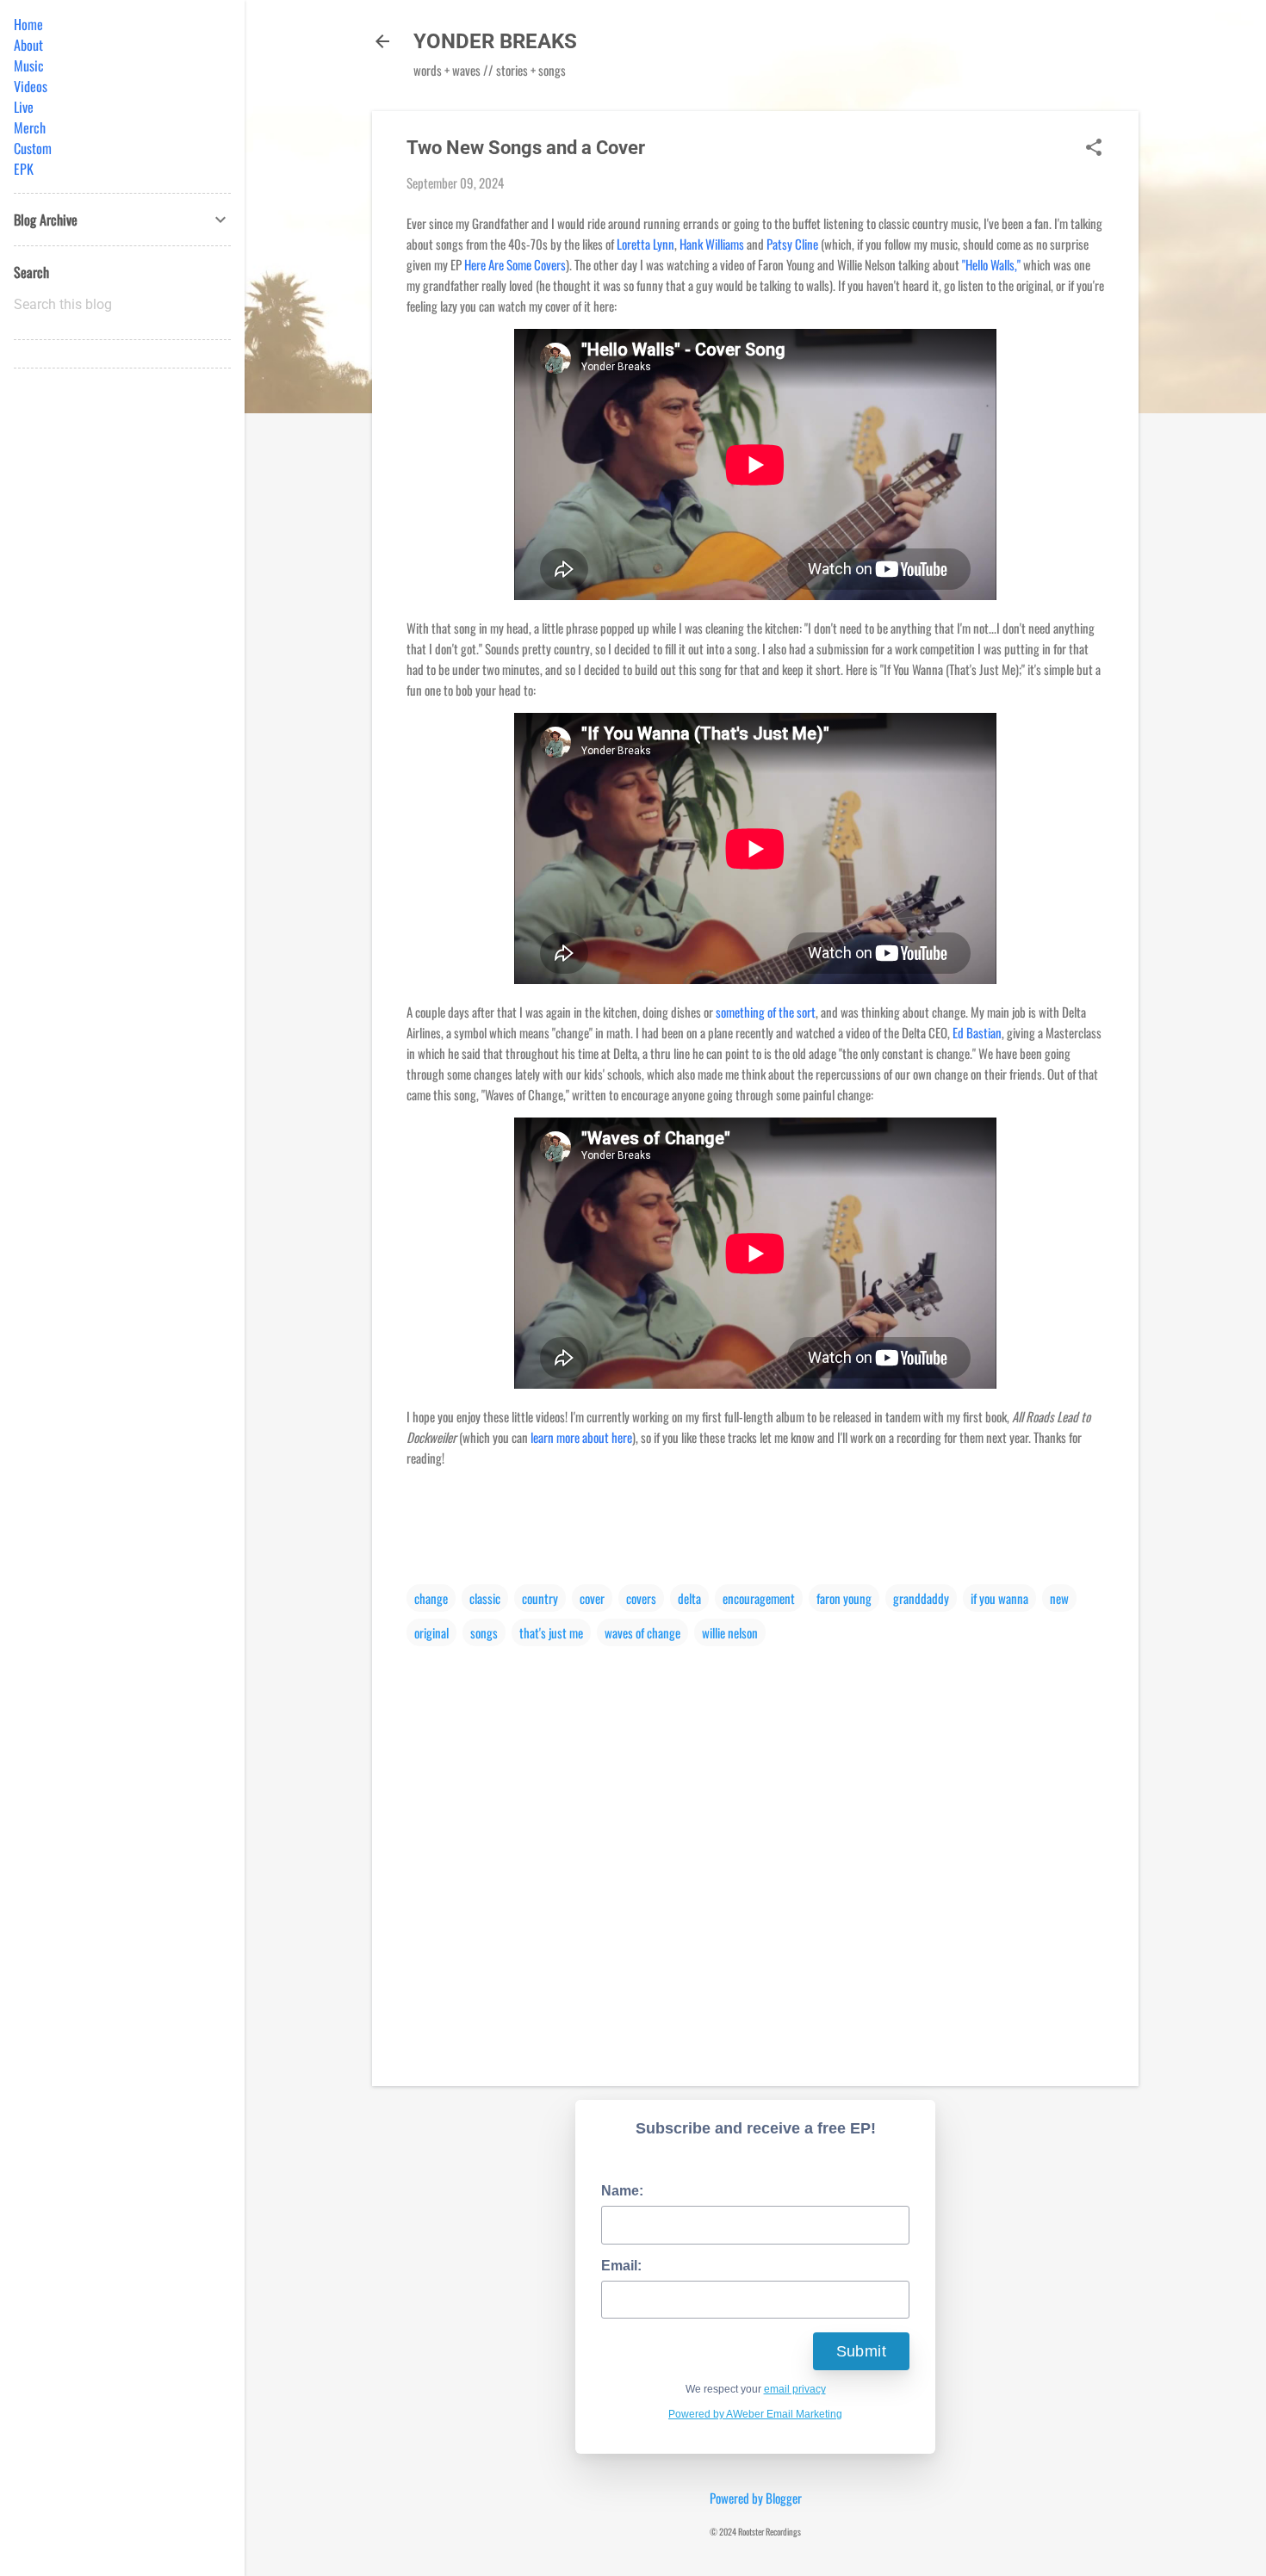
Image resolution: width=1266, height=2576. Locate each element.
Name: (622, 2191)
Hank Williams (712, 244)
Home (28, 24)
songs (484, 1632)
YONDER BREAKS (495, 41)
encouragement (759, 1598)
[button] (1094, 148)
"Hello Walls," (991, 264)
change (431, 1598)
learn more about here (581, 1437)
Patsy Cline (792, 244)
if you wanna (999, 1598)
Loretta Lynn (645, 244)
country (540, 1598)
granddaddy (921, 1598)
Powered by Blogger (756, 2498)
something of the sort (766, 1012)
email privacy (795, 2389)
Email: (621, 2266)
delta (689, 1598)
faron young (844, 1598)
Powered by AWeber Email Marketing (755, 2414)
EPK (24, 169)
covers (641, 1598)
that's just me (551, 1632)
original (431, 1632)
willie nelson (730, 1632)
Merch (30, 127)
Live (24, 107)
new (1059, 1598)
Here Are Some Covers (515, 264)
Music (29, 65)
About (28, 45)
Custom (33, 148)
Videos (31, 86)
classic (485, 1598)
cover (592, 1598)
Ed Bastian (977, 1032)
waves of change (642, 1632)
